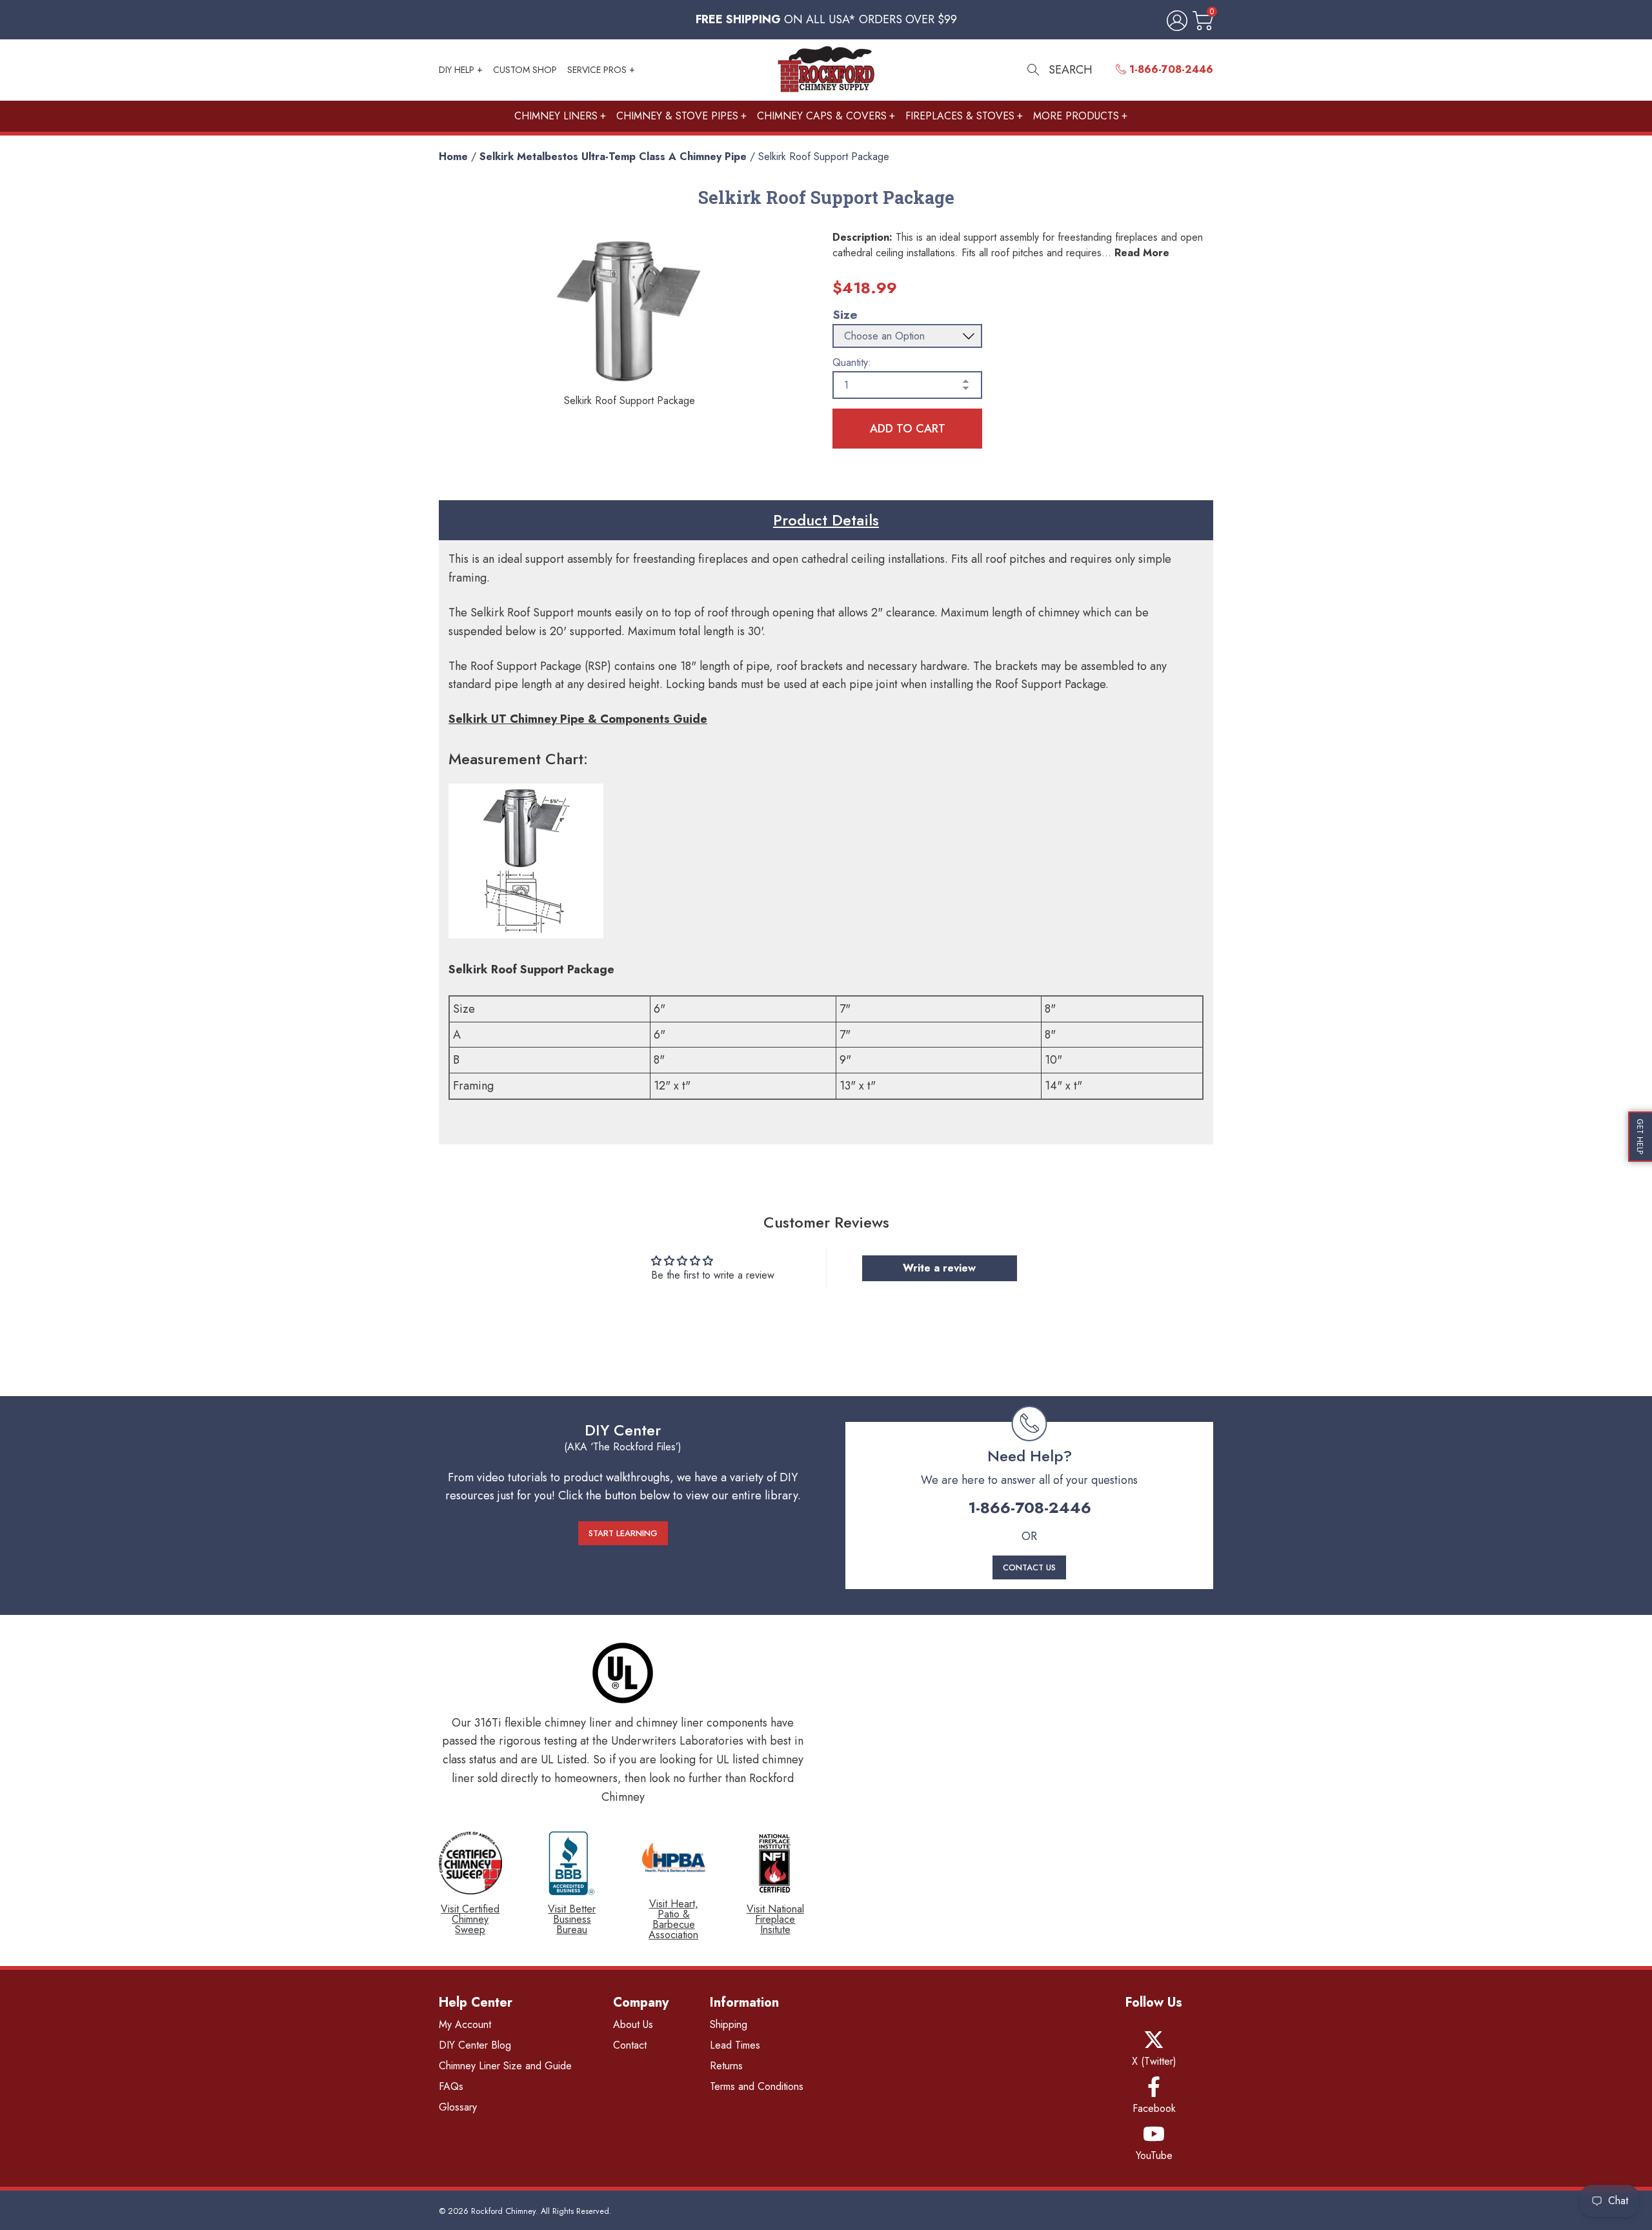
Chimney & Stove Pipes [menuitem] (677, 116)
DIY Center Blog (475, 2045)
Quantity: (852, 363)
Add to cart (908, 429)
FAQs (451, 2086)
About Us (633, 2024)
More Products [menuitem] (1076, 116)
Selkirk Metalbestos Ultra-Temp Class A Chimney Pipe (613, 157)
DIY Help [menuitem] (457, 70)
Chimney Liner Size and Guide (505, 2066)
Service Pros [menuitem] (597, 70)
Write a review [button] (939, 1268)
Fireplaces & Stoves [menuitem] (960, 116)
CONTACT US (1029, 1567)
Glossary (458, 2107)
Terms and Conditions (757, 2086)
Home (453, 157)
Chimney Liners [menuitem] (556, 116)
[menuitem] (1164, 70)
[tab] (826, 520)
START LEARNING (623, 1533)
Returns (726, 2066)
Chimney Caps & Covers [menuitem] (822, 116)
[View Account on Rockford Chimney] (1174, 22)
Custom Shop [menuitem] (525, 70)
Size (845, 315)
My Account (465, 2024)
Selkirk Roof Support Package (824, 157)
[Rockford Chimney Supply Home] (826, 70)
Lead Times (735, 2045)
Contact (630, 2045)
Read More (1142, 253)
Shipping (729, 2024)
